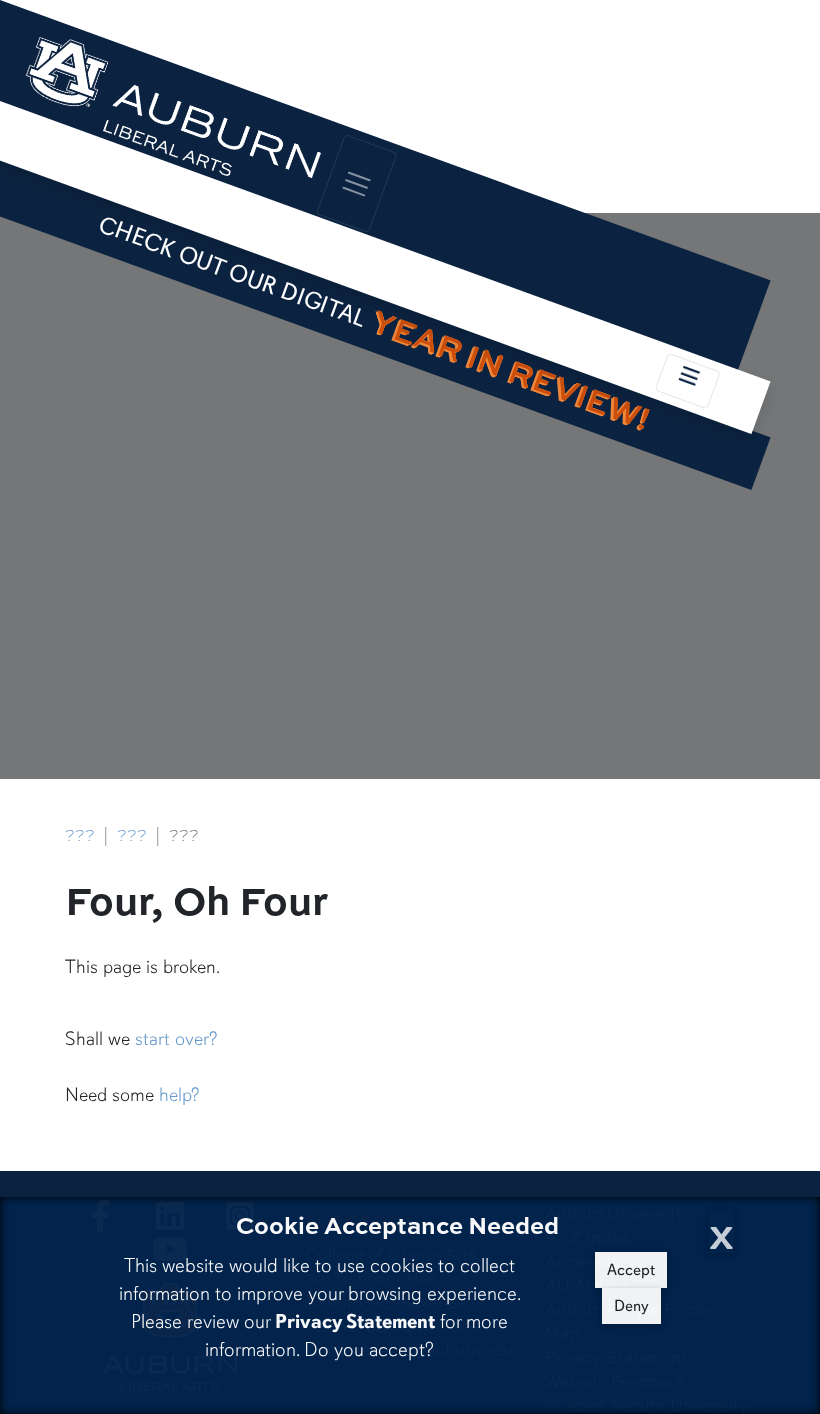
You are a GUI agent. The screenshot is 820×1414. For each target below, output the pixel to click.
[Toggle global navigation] (357, 183)
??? (80, 834)
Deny (631, 1306)
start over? (176, 1039)
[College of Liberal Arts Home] (172, 117)
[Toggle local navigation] (688, 381)
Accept (631, 1270)
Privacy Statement (355, 1321)
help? (179, 1095)
